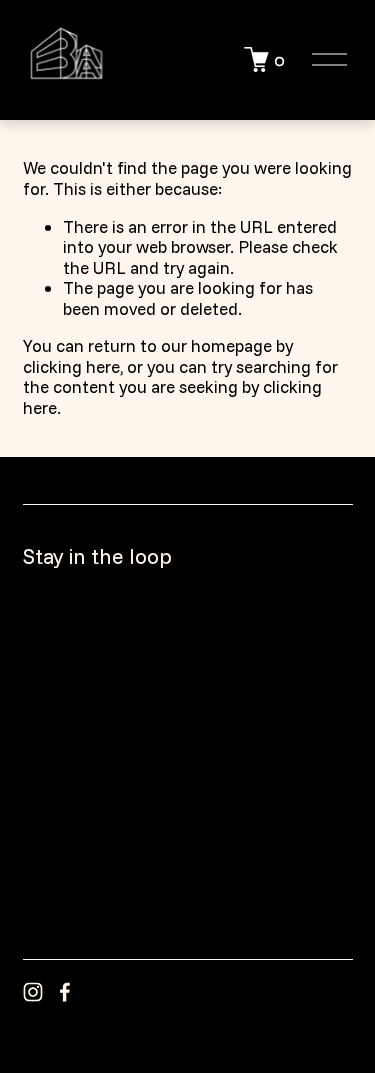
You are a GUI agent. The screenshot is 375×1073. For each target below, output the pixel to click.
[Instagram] (33, 992)
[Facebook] (65, 992)
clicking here (71, 366)
